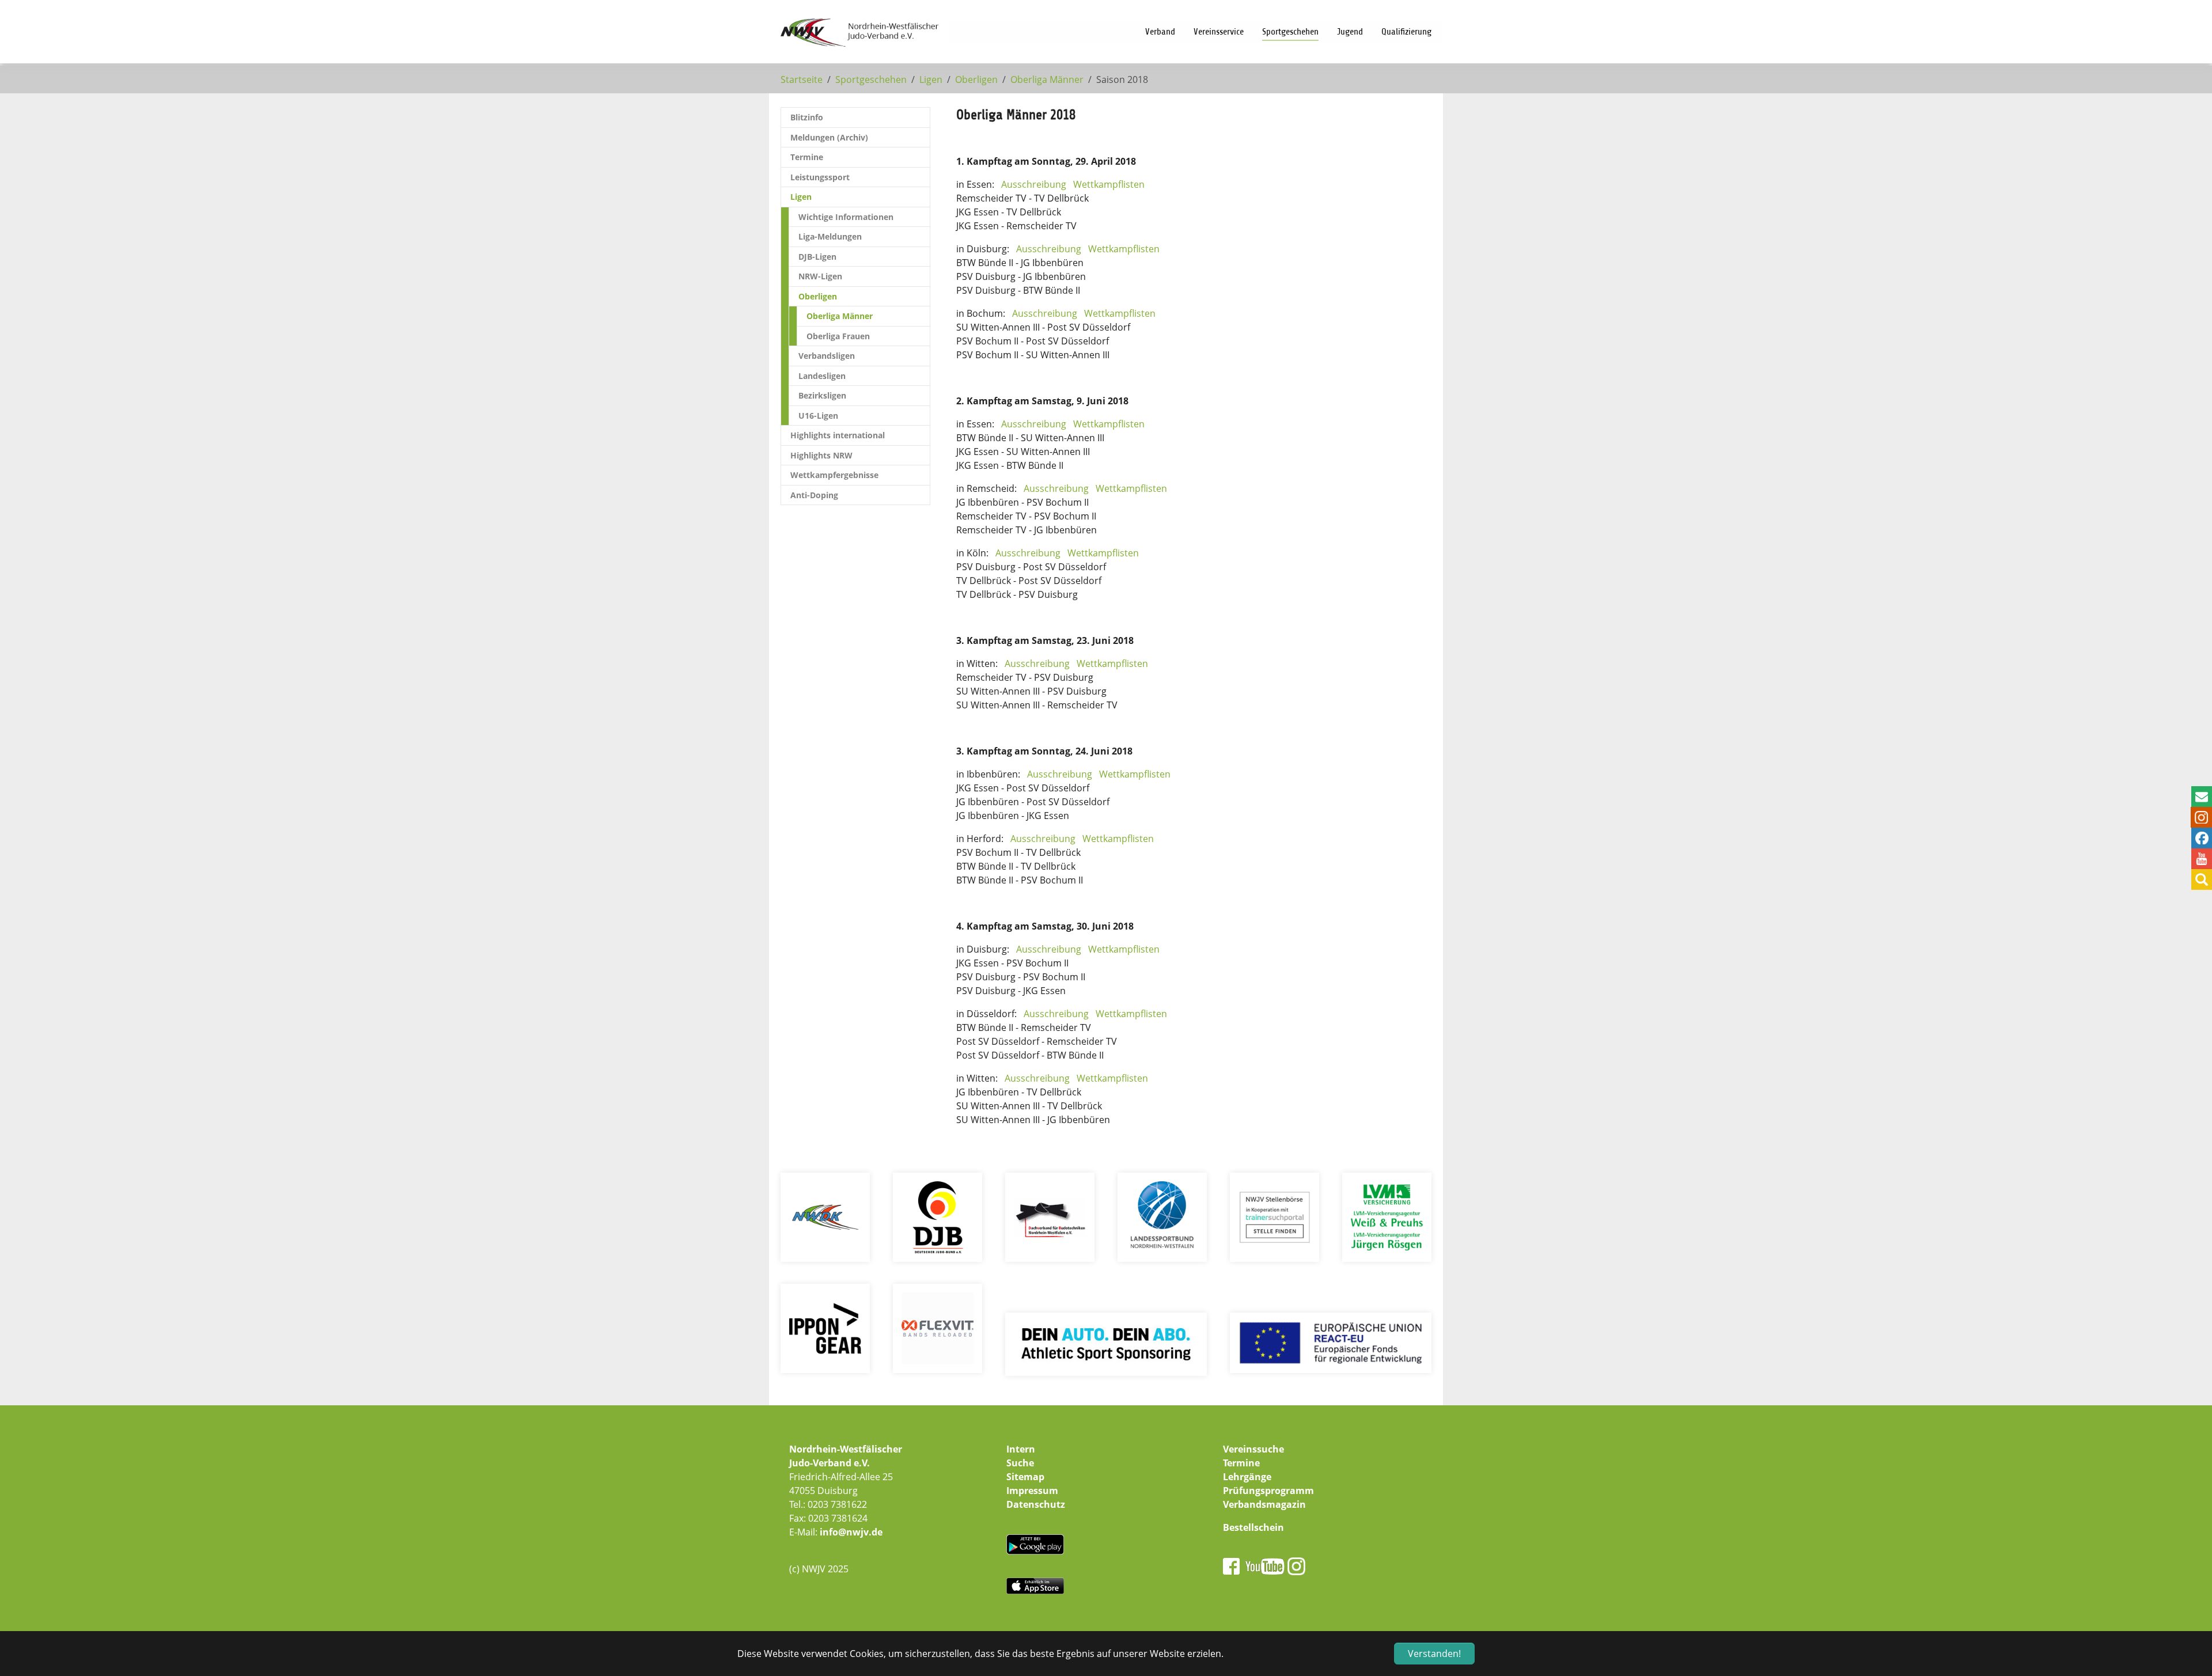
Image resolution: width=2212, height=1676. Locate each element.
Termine (1241, 1463)
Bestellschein (1253, 1527)
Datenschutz (1036, 1504)
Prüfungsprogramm (1268, 1491)
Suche (1020, 1463)
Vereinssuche (1253, 1449)
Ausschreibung (1034, 184)
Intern (1021, 1449)
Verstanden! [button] (1434, 1654)
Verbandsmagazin (1264, 1504)
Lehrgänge (1247, 1477)
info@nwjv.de (851, 1532)
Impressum (1032, 1491)
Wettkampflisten (1109, 184)
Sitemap (1025, 1477)
